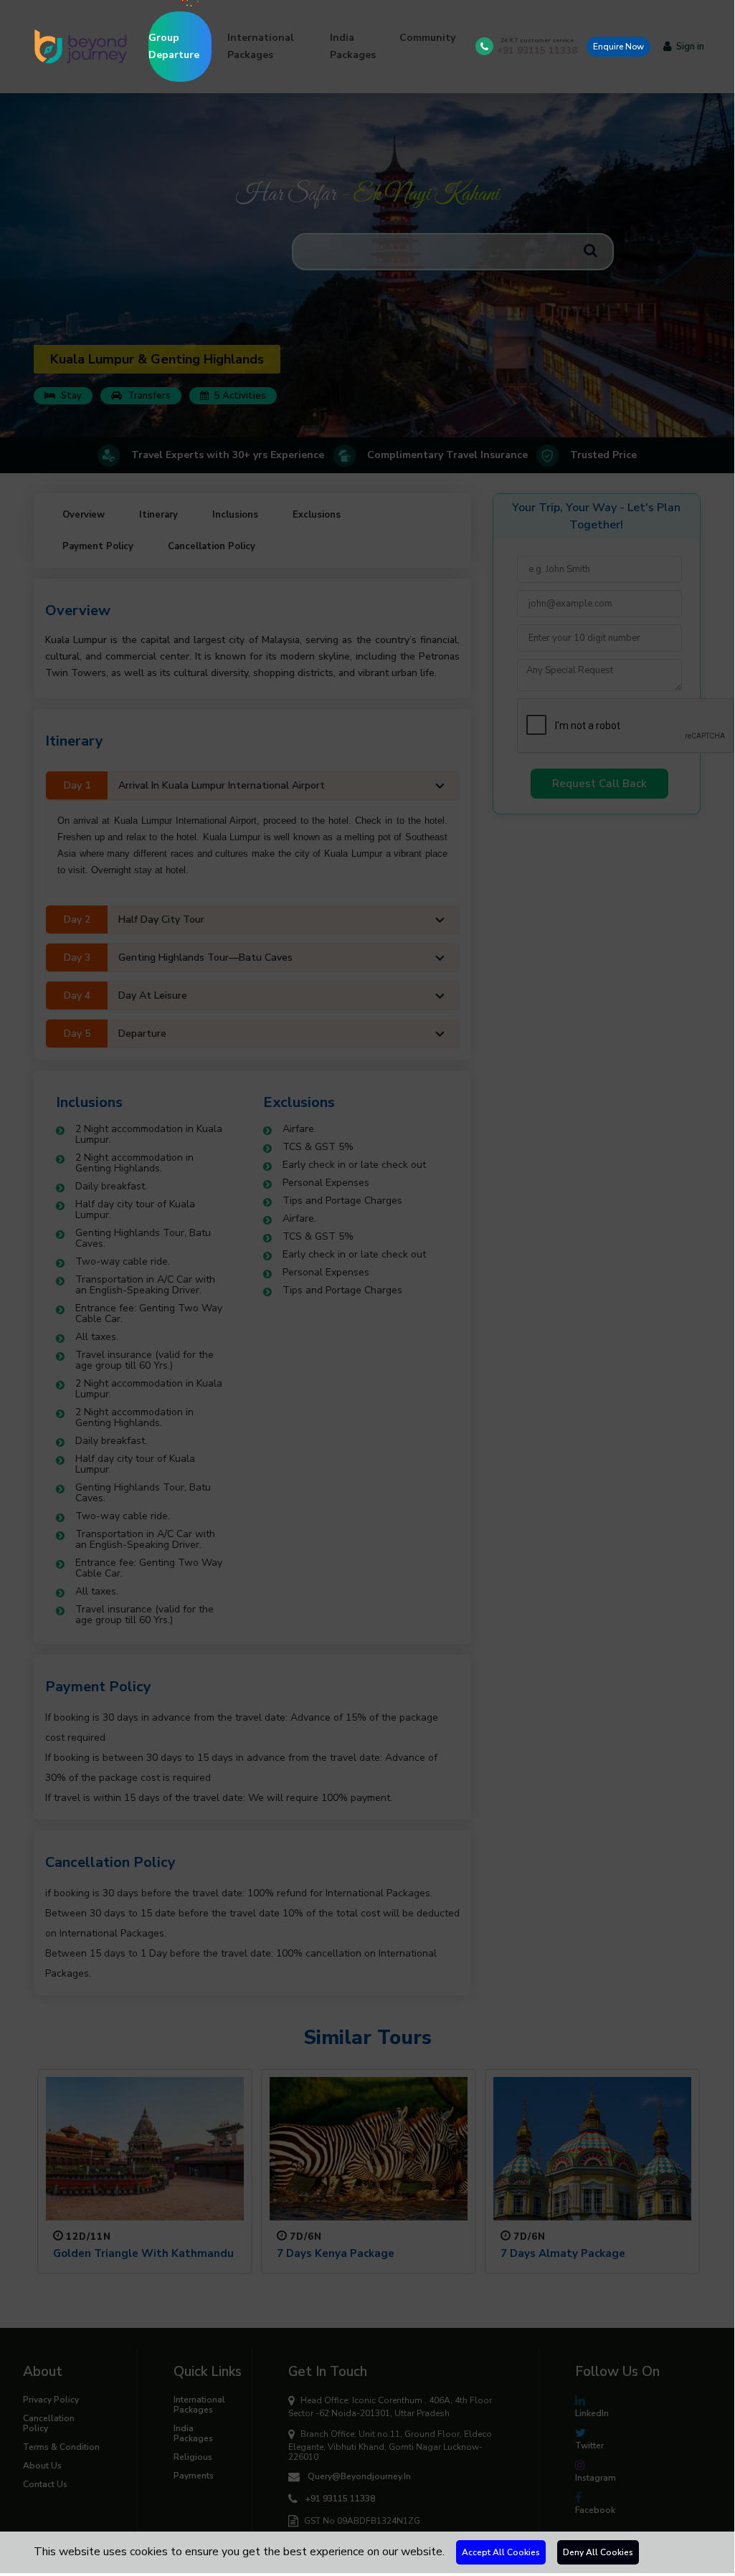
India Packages (353, 46)
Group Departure (174, 46)
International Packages (261, 46)
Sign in (690, 47)
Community (427, 38)
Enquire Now (618, 47)
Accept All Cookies (501, 2552)
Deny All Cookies (598, 2552)
